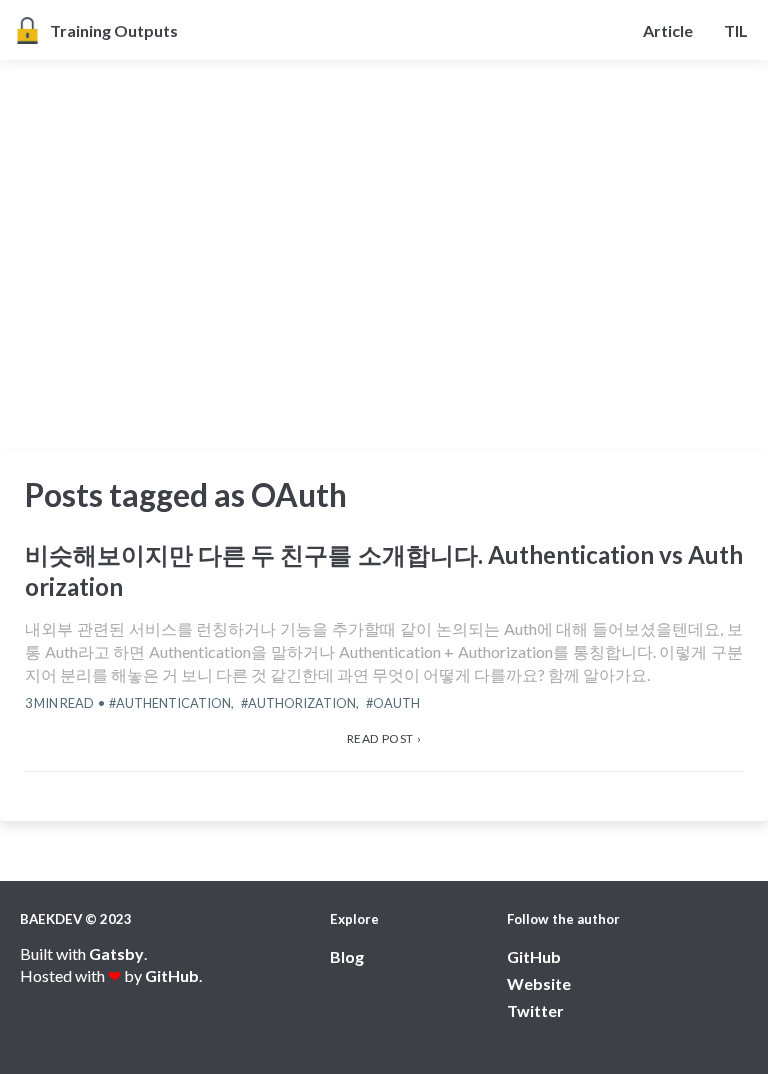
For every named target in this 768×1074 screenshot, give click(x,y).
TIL (736, 30)
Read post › (384, 738)
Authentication (173, 703)
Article (668, 30)
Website (539, 983)
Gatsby (116, 953)
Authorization (302, 703)
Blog (347, 956)
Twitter (535, 1010)
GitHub (172, 975)
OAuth (396, 703)
